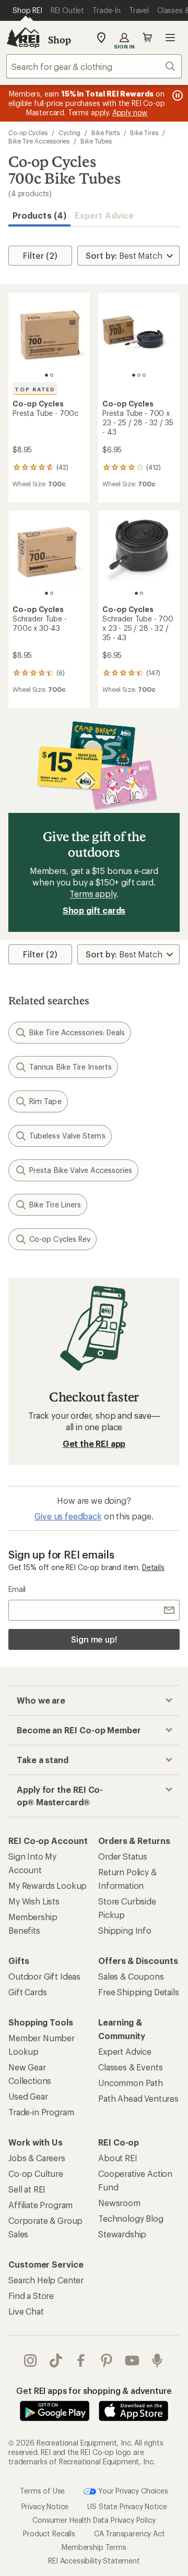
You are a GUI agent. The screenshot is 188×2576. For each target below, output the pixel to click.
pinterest (107, 2361)
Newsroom (119, 2203)
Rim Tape (45, 1101)
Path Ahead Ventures (138, 2098)
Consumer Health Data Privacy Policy (94, 2520)
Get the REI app (94, 1443)
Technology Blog (131, 2218)
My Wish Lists (34, 1901)
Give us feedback (68, 1516)
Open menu (170, 38)
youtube (132, 2361)
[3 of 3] (144, 375)
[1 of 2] (46, 375)
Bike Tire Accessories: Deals (77, 1032)
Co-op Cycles (28, 133)
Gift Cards (27, 1992)
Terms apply (93, 894)
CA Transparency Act (130, 2533)
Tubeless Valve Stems (67, 1136)
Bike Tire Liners (55, 1205)
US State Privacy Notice (127, 2506)
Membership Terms (94, 2547)
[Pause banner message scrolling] (177, 95)
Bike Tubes (96, 141)
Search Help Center (46, 2280)
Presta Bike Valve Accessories (81, 1170)
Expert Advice (104, 215)
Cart (147, 38)
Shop (60, 40)
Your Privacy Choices (132, 2491)
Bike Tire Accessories (39, 141)
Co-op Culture (36, 2173)
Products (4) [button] (39, 215)
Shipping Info (125, 1930)
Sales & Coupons (131, 1976)
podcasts (157, 2361)
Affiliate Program (40, 2205)
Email (17, 1589)
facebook (81, 2361)
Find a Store (31, 2296)
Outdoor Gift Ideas (44, 1976)
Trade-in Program (41, 2112)
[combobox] (94, 66)
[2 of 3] (139, 375)
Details (153, 1567)
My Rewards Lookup (48, 1885)
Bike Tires (144, 133)
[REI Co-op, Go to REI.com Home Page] (23, 38)
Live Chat (26, 2311)
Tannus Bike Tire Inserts (70, 1067)
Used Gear (28, 2096)
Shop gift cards (94, 910)
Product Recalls (49, 2533)
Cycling (69, 133)
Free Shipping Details (139, 1992)
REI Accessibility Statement (94, 2561)
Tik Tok (56, 2361)
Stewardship (122, 2234)
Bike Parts (105, 133)
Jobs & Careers (37, 2158)
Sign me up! (94, 1639)
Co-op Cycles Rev (60, 1239)
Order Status (123, 1856)
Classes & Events (130, 2067)
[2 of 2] (52, 375)
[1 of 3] (134, 375)
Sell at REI (27, 2189)
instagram (31, 2361)
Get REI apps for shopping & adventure (94, 2391)
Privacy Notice (45, 2506)
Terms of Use (42, 2491)
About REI (118, 2158)
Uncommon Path (131, 2083)
